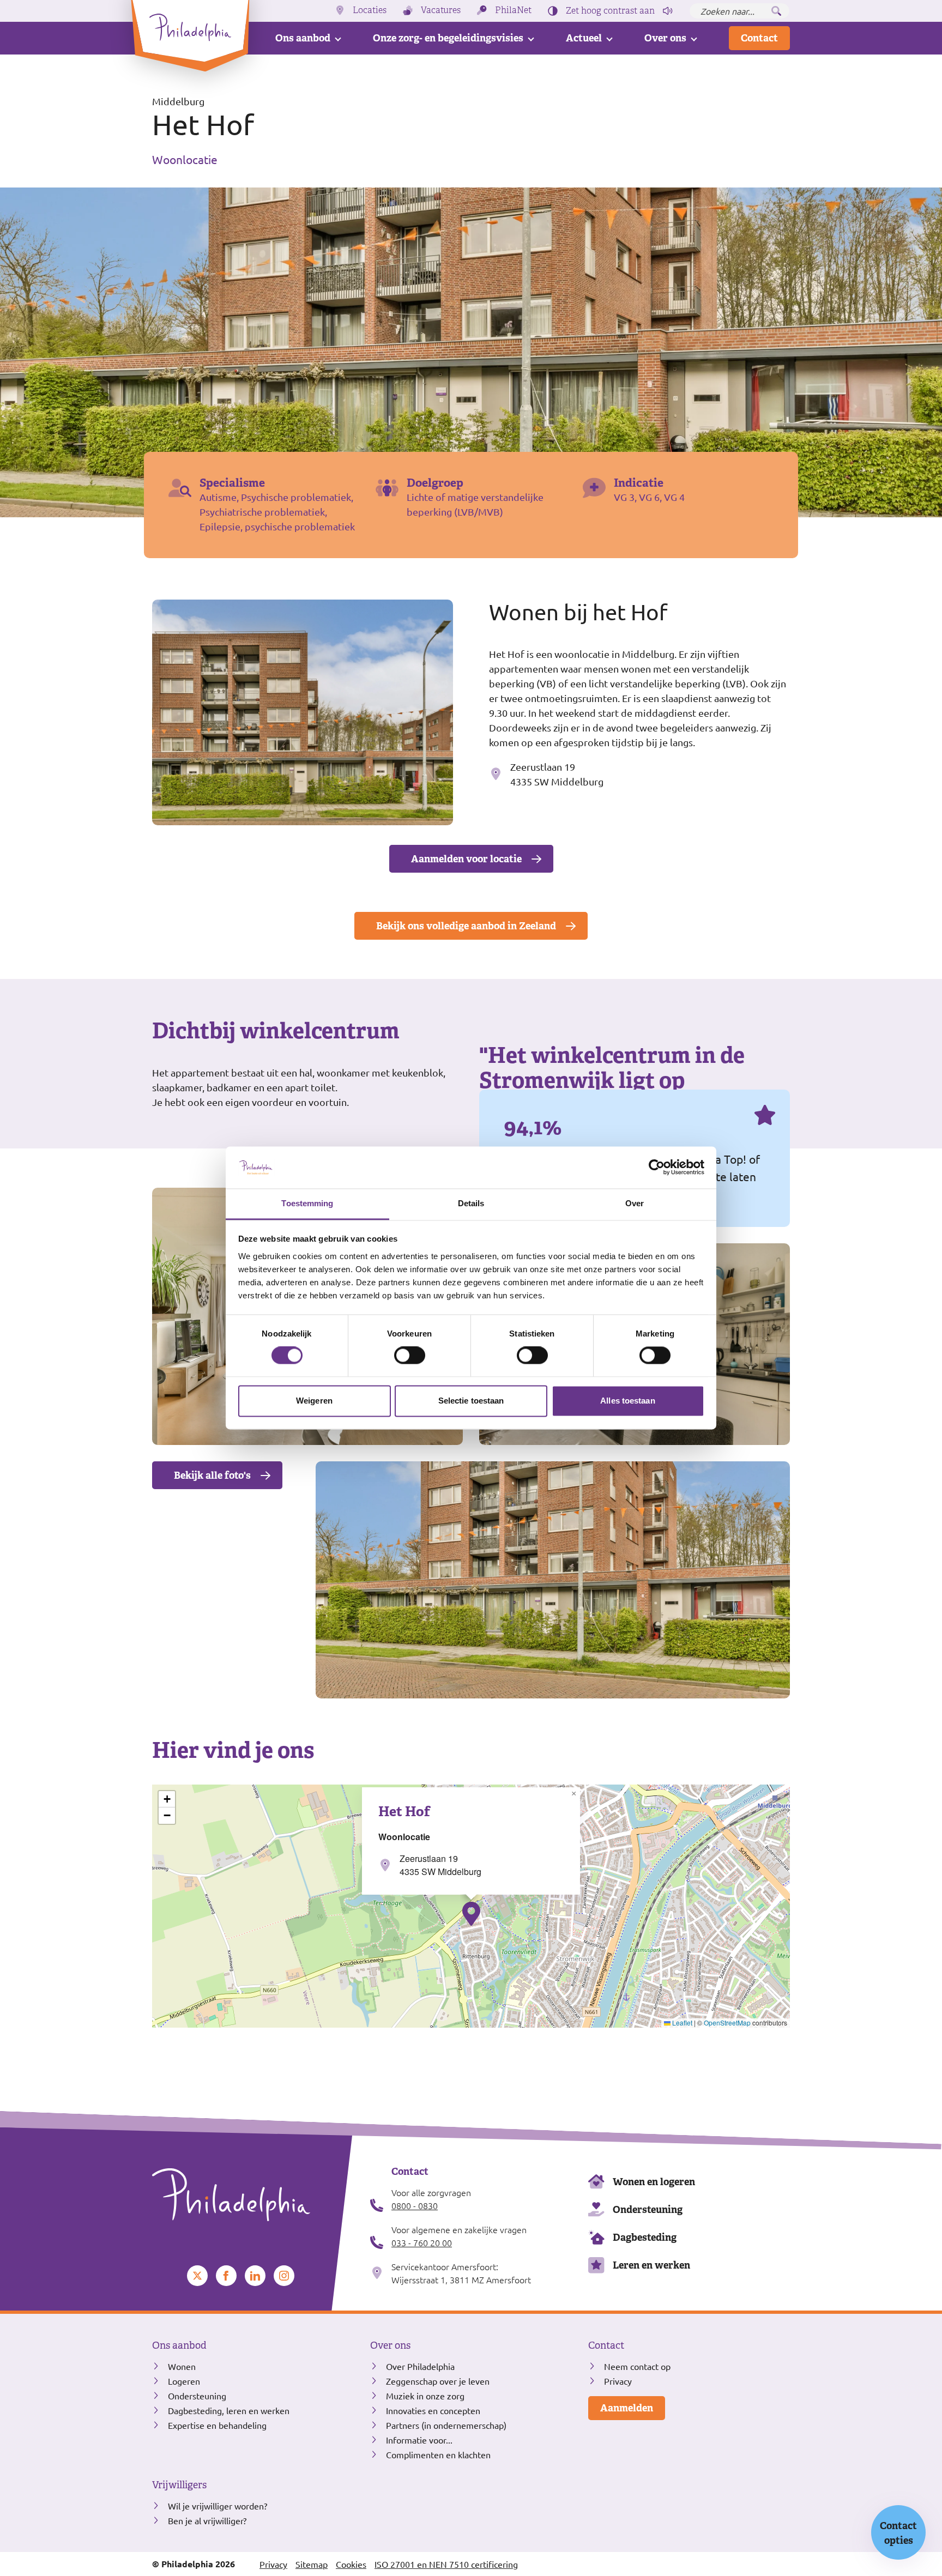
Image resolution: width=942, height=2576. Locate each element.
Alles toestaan (627, 1401)
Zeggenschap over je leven (438, 2381)
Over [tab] (635, 1203)
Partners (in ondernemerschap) (446, 2425)
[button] (471, 1914)
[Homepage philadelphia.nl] (253, 2195)
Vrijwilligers (179, 2485)
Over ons (665, 38)
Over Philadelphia (420, 2366)
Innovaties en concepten (433, 2410)
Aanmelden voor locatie (466, 859)
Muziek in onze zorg (425, 2396)
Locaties (370, 10)
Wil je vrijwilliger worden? (218, 2506)
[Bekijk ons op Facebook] (226, 2276)
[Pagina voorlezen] (668, 11)
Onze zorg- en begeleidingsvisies (448, 38)
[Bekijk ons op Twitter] (197, 2276)
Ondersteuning (648, 2209)
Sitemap (312, 2564)
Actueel (584, 38)
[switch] (410, 1356)
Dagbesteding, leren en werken (229, 2410)
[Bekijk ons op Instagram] (284, 2276)
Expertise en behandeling (217, 2425)
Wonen (182, 2366)
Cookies (351, 2564)
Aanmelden (627, 2408)
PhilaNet (513, 10)
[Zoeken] (776, 11)
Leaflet (681, 2022)
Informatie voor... (419, 2440)
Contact (759, 38)
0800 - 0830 (415, 2205)
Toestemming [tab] (307, 1203)
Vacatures (441, 10)
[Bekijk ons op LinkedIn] (255, 2276)
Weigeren (314, 1401)
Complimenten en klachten (438, 2454)
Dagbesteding (645, 2237)
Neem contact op (637, 2366)
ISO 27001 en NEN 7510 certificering (446, 2564)
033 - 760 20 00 (422, 2242)
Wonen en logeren (654, 2182)
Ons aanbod (303, 38)
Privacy (618, 2381)
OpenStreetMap (727, 2022)
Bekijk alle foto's (212, 1475)
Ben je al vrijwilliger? (207, 2520)
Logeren (184, 2381)
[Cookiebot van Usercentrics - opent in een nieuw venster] (657, 1168)
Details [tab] (471, 1203)
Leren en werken (651, 2265)
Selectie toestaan (471, 1401)
